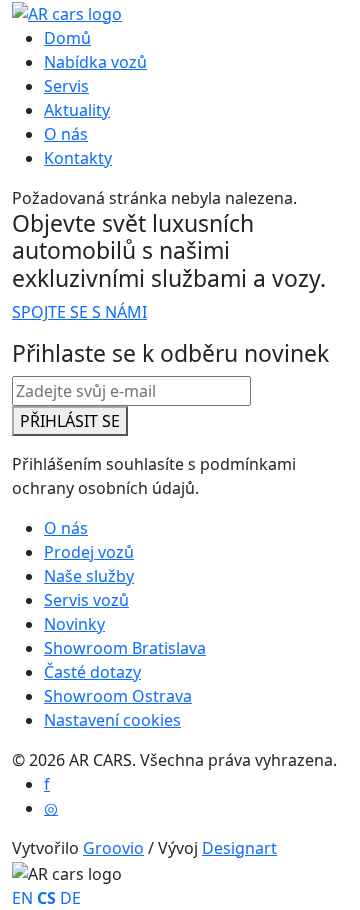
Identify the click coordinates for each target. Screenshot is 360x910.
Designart (239, 848)
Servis (66, 86)
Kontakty (78, 158)
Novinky (74, 624)
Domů (67, 38)
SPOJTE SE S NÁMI (79, 312)
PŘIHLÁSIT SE (70, 421)
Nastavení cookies (112, 720)
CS (46, 898)
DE (70, 898)
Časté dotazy (92, 672)
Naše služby (89, 576)
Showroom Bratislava (125, 648)
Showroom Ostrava (118, 696)
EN (22, 898)
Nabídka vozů (95, 62)
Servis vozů (86, 600)
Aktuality (77, 110)
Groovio (113, 848)
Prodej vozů (89, 552)
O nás (66, 134)
